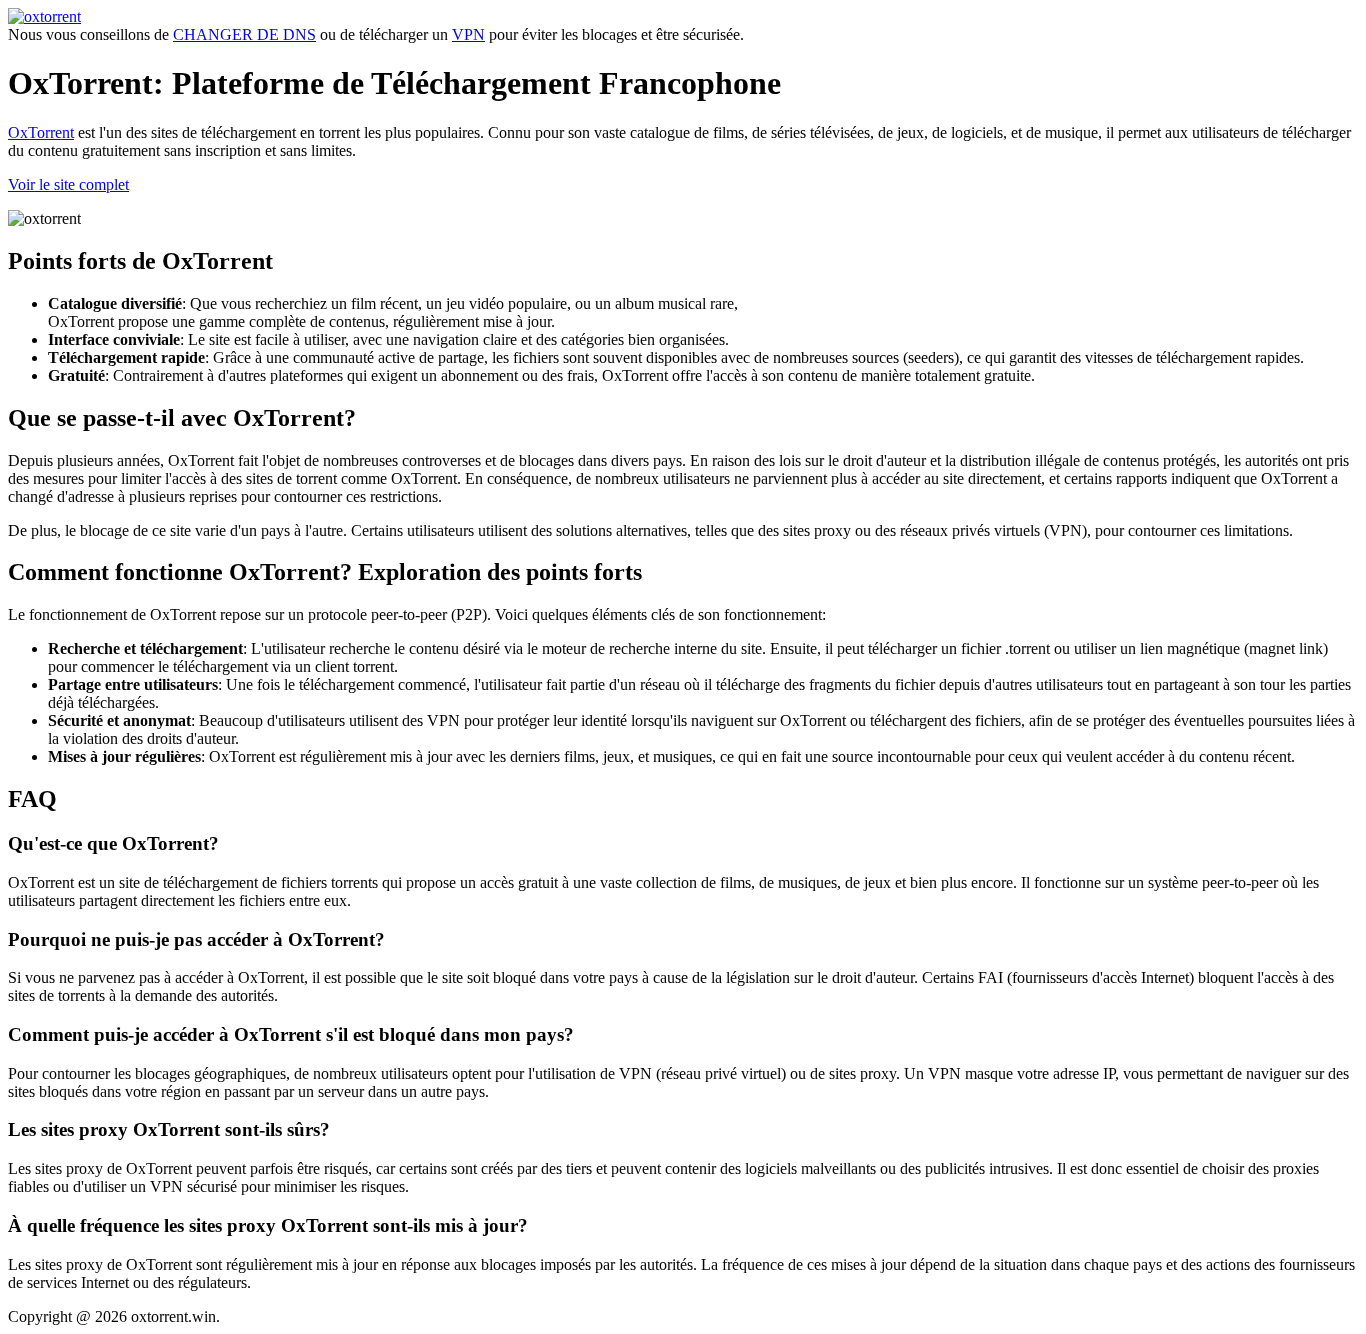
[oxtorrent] (44, 16)
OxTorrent (41, 132)
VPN (468, 34)
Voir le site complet (68, 184)
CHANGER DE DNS (244, 34)
